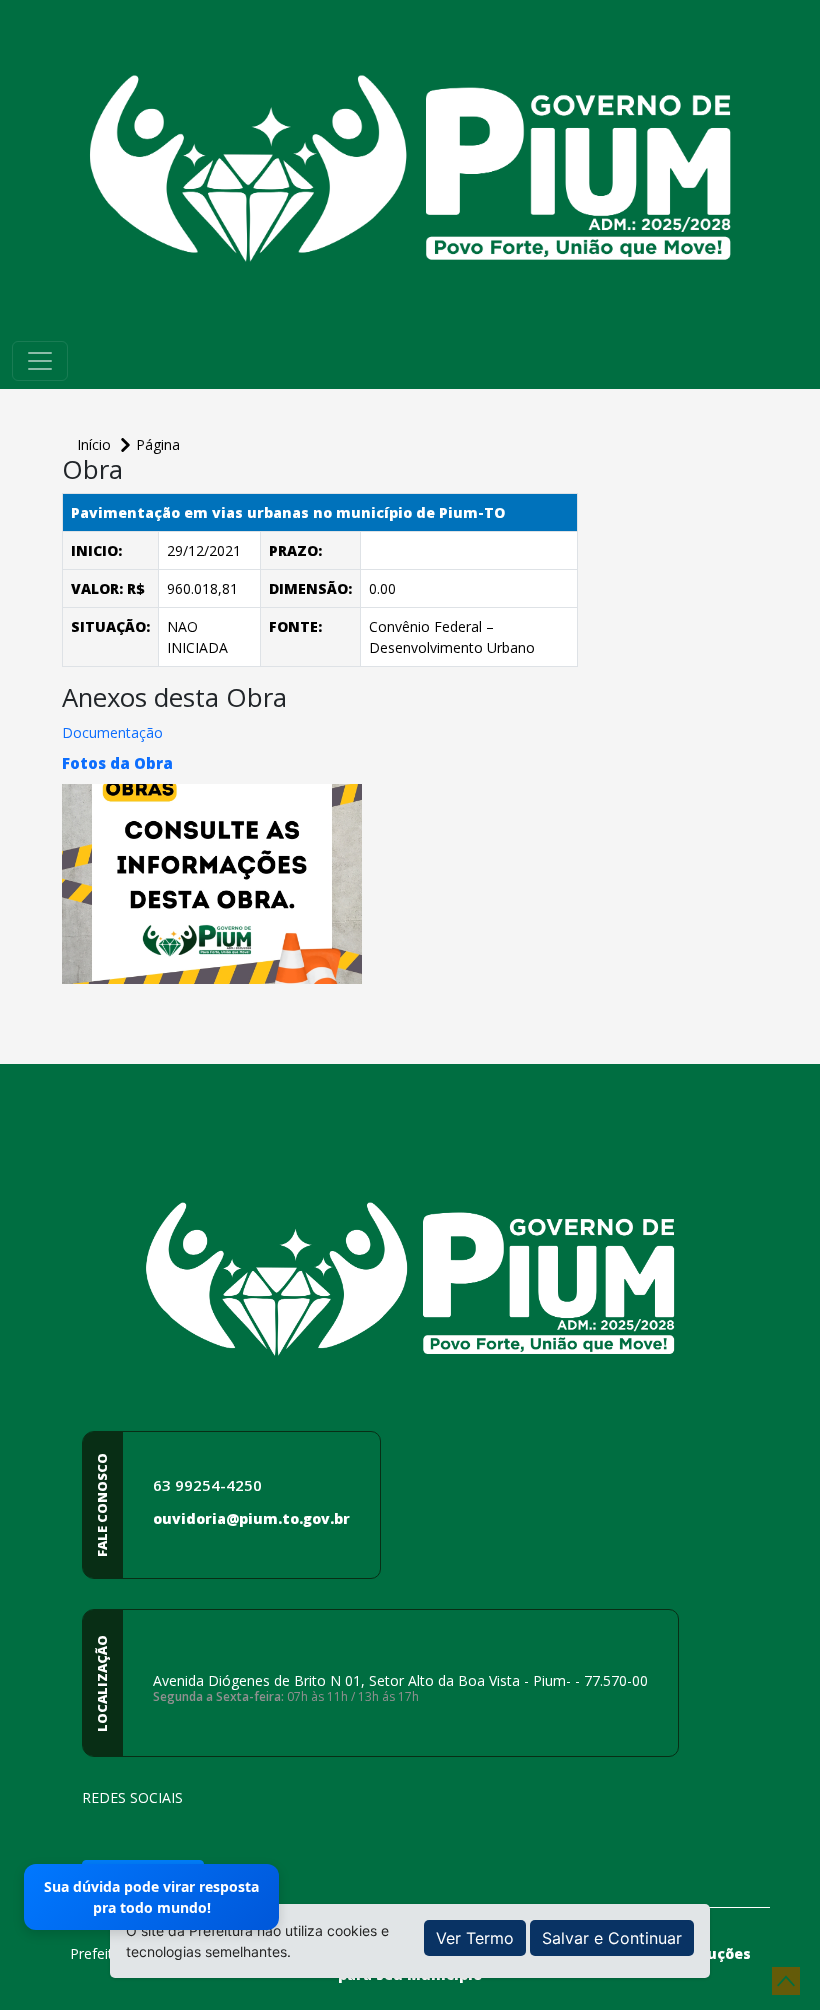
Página (158, 444)
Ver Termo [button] (475, 1938)
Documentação (112, 732)
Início (96, 444)
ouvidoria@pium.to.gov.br (251, 1518)
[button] (117, 763)
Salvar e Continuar (612, 1938)
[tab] (320, 763)
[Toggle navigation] (40, 361)
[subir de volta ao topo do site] (786, 1981)
